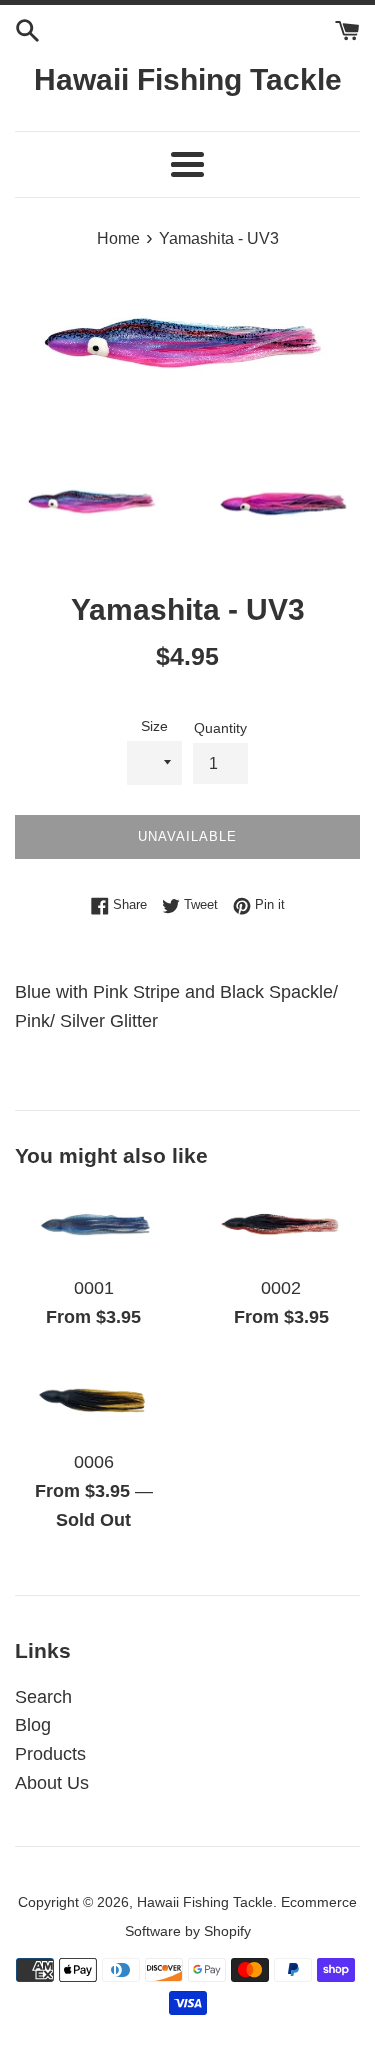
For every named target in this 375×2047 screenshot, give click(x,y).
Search (43, 1697)
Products (50, 1754)
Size (154, 726)
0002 (281, 1288)
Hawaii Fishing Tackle (188, 79)
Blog (33, 1725)
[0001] (94, 1225)
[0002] (282, 1225)
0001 (94, 1288)
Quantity (220, 728)
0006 (94, 1462)
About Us (52, 1783)
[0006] (94, 1400)
